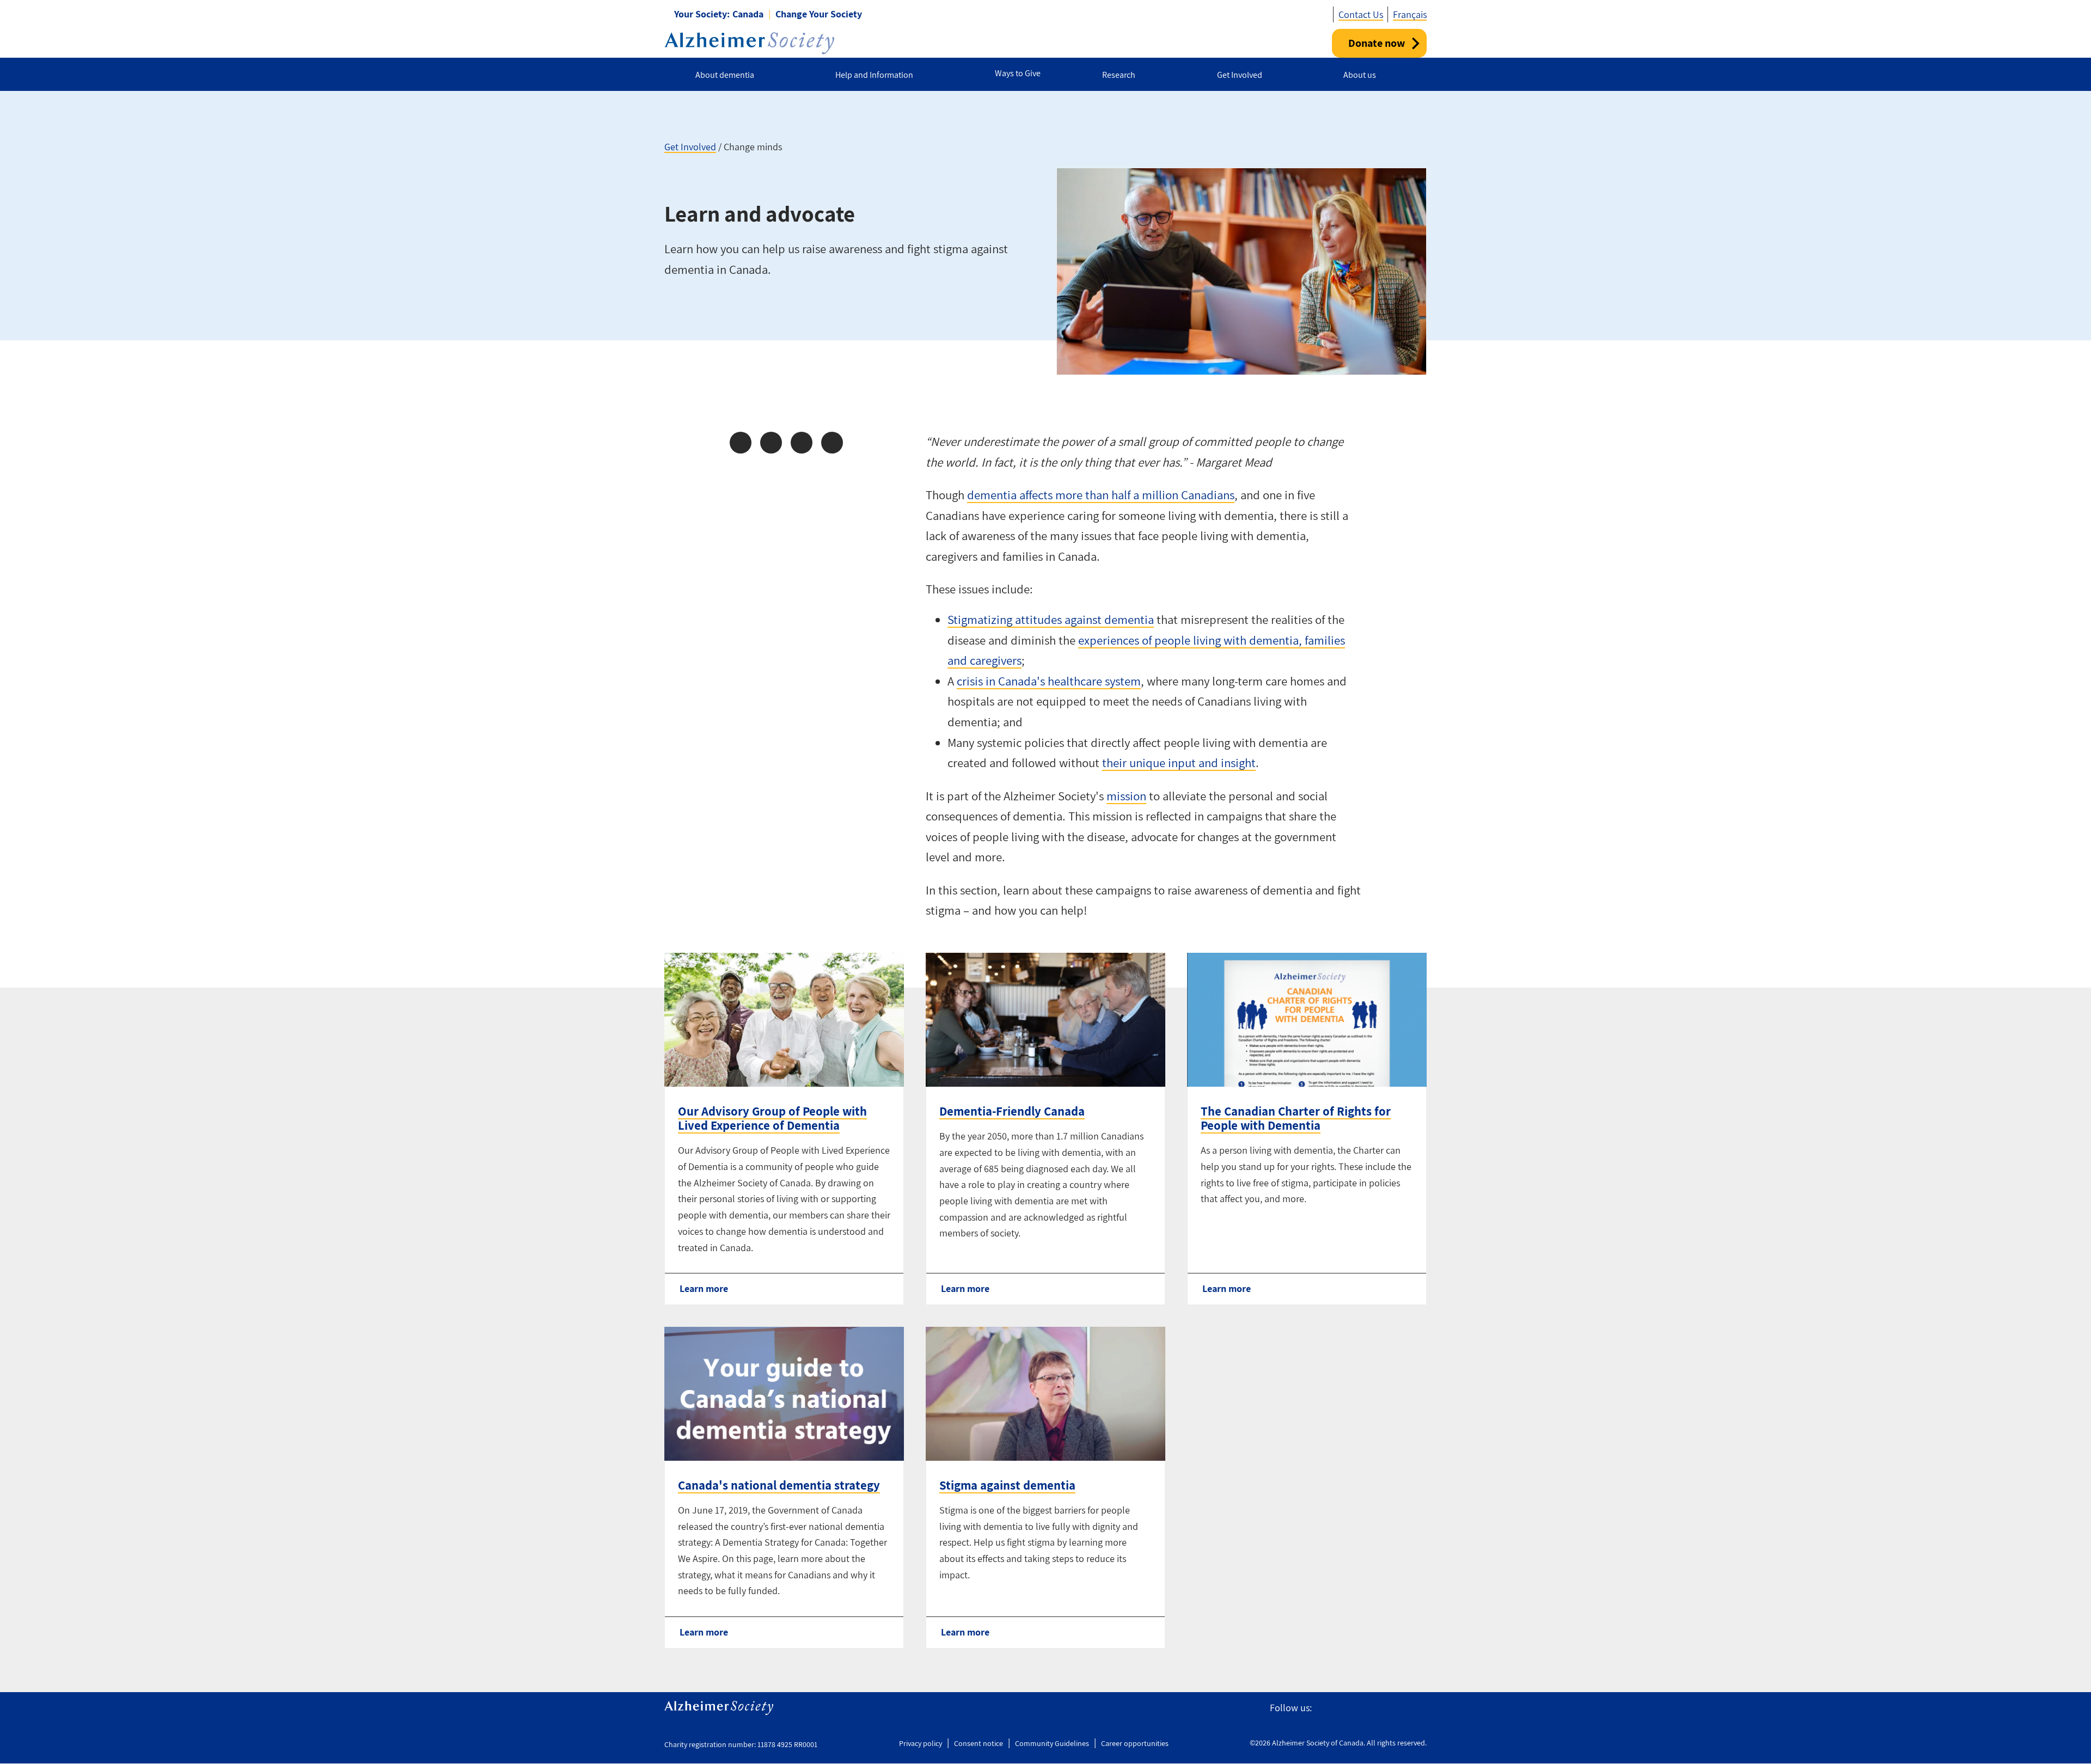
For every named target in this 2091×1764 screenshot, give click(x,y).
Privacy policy (921, 1743)
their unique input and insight (1179, 763)
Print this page (832, 443)
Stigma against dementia (1007, 1485)
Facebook (1325, 1708)
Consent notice (979, 1743)
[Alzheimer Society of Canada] (749, 43)
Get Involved (690, 147)
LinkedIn (1420, 1708)
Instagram (1370, 1708)
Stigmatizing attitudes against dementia (1051, 620)
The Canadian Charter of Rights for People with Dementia (1296, 1118)
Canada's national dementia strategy (779, 1485)
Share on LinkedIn (802, 443)
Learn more (704, 1288)
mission (1126, 796)
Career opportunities (1135, 1743)
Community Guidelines (1052, 1743)
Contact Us (1361, 14)
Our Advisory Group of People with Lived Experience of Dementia (772, 1118)
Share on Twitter (771, 443)
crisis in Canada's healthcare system (1049, 681)
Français (1410, 14)
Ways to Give (1018, 73)
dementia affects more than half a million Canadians (1101, 495)
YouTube (1395, 1708)
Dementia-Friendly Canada (1012, 1111)
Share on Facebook (741, 443)
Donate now (1377, 43)
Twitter (1346, 1708)
